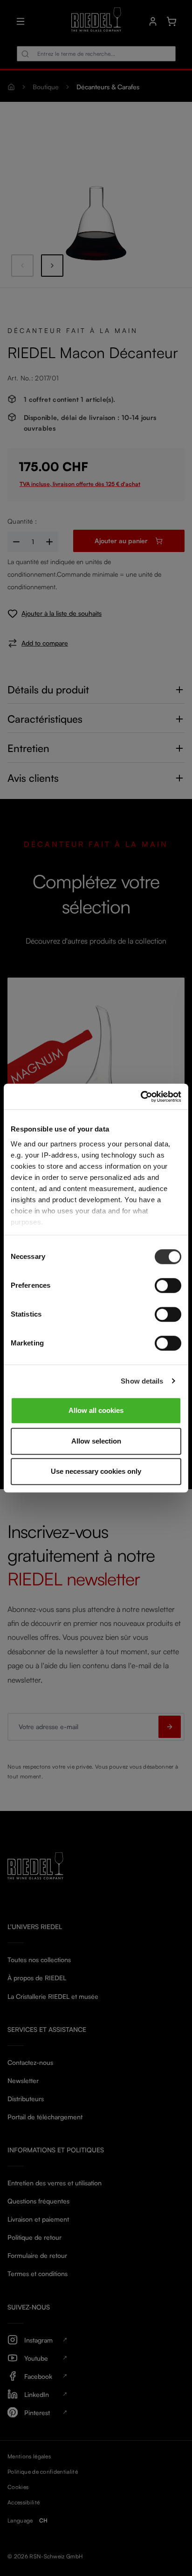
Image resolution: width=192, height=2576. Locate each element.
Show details (142, 1381)
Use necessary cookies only (96, 1471)
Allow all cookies (96, 1410)
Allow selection (96, 1441)
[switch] (168, 1285)
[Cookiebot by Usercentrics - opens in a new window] (141, 1097)
